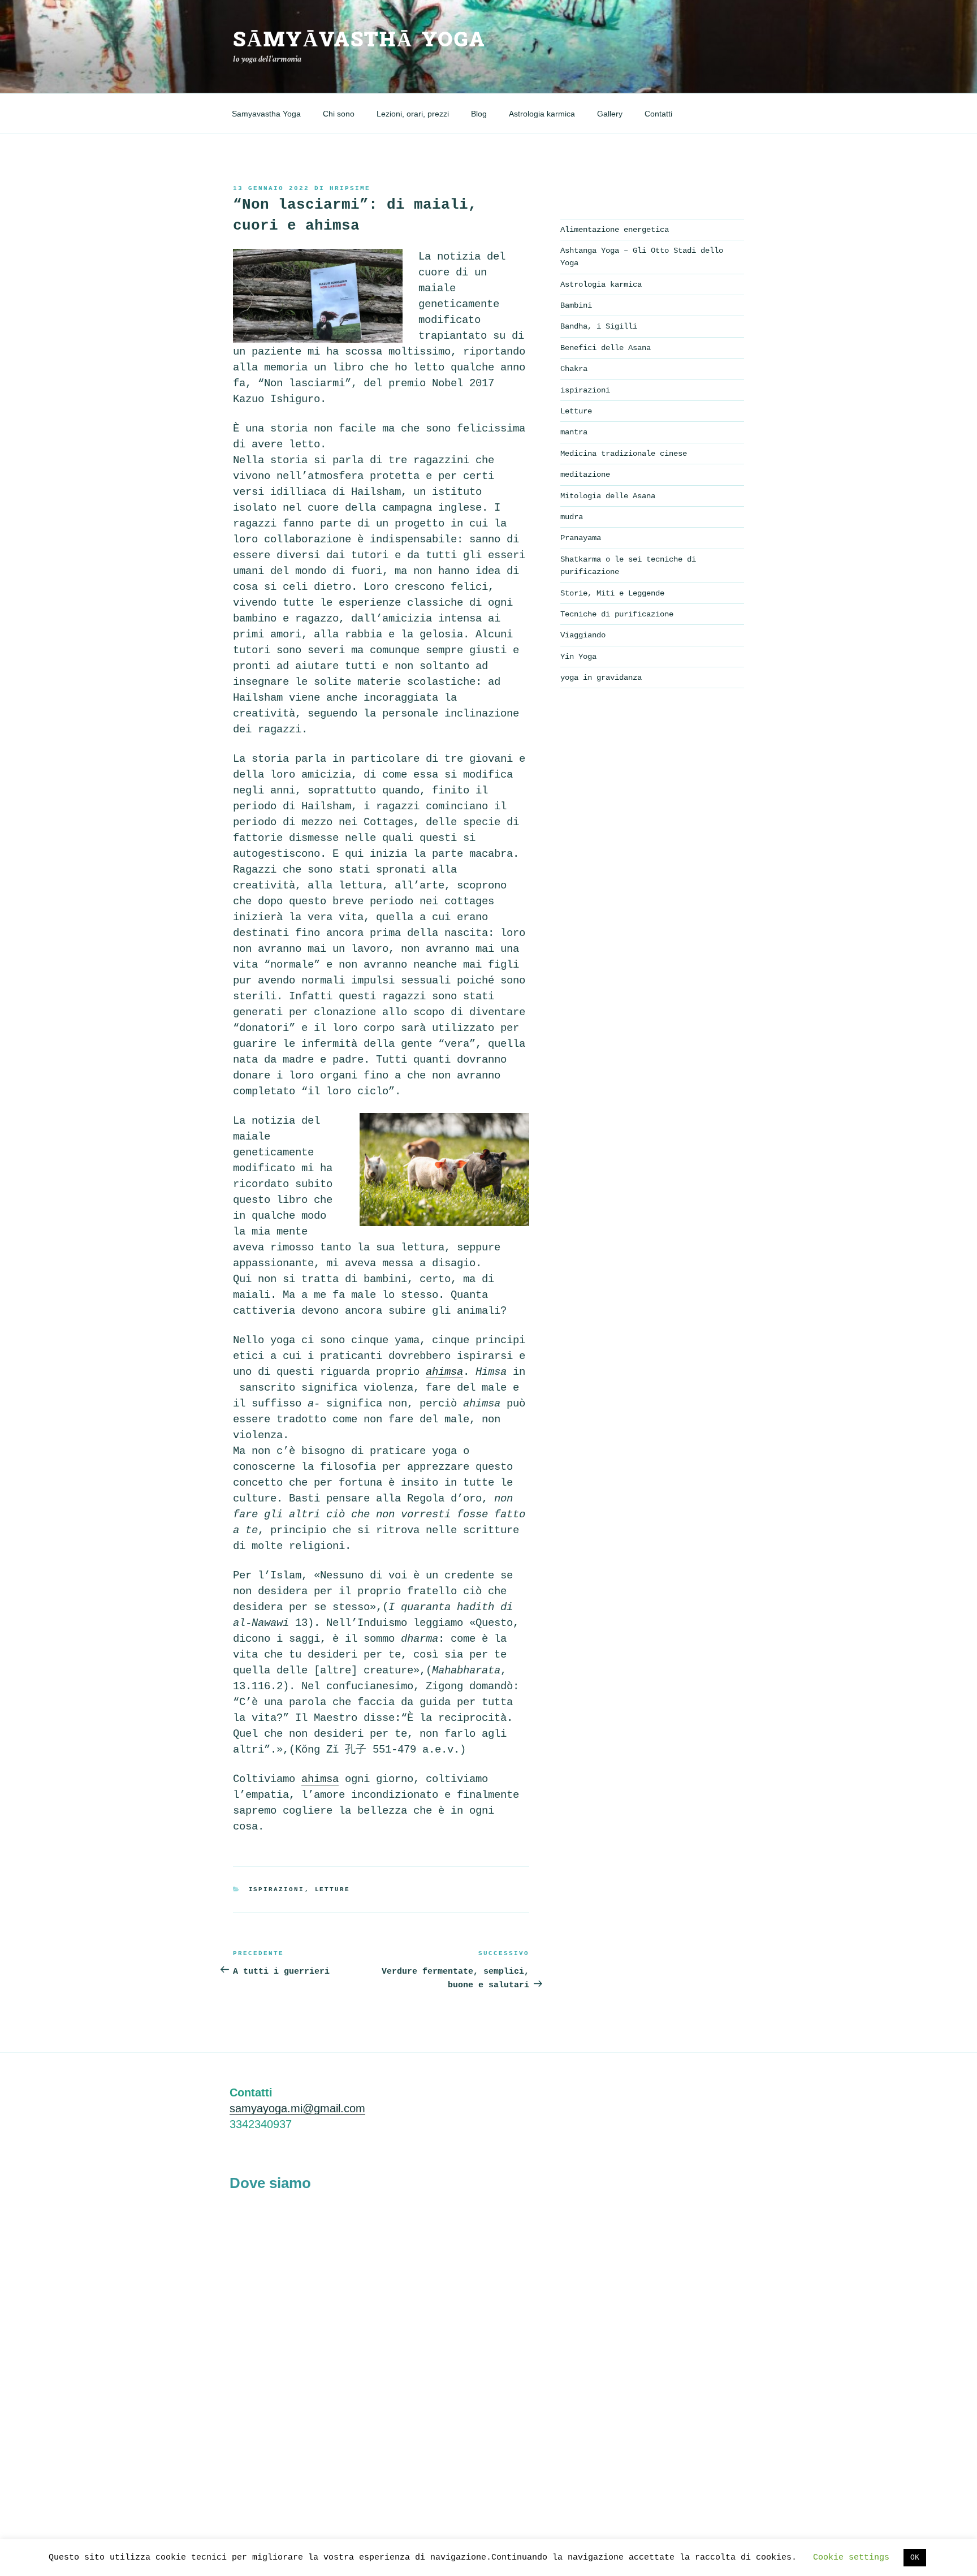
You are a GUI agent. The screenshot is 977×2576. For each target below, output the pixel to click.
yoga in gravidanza (601, 678)
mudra (572, 517)
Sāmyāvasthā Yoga (359, 40)
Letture (333, 1889)
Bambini (576, 305)
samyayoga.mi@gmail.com (297, 2108)
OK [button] (915, 2558)
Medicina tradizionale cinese (624, 454)
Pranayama (581, 538)
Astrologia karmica (542, 114)
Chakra (574, 369)
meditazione (585, 474)
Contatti (658, 114)
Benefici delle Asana (606, 348)
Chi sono (339, 114)
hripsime (350, 188)
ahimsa (320, 1779)
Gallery (610, 114)
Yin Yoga (578, 657)
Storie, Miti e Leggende (612, 593)
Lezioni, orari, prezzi (413, 114)
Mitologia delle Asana (608, 496)
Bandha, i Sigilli (599, 326)
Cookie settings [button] (851, 2558)
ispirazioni (277, 1889)
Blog (479, 114)
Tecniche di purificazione (617, 614)
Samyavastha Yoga (266, 114)
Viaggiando (583, 635)
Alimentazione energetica (615, 230)
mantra (574, 432)
